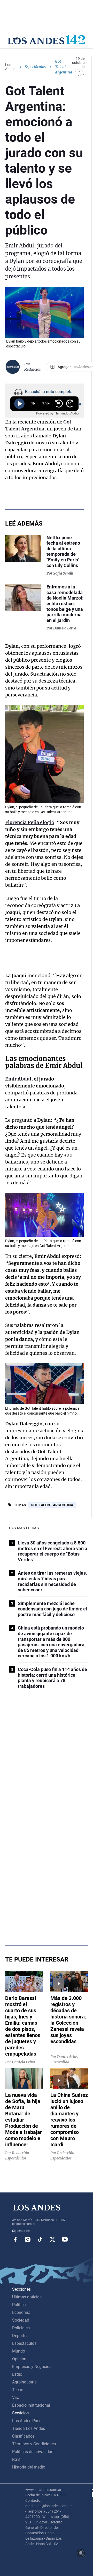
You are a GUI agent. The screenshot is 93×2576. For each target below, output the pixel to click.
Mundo (19, 2351)
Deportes (20, 2336)
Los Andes (10, 67)
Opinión (19, 2359)
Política (19, 2305)
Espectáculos (35, 67)
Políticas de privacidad (33, 2452)
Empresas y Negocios (32, 2367)
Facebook (15, 2239)
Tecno (18, 2390)
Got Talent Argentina (52, 1505)
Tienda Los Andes (29, 2428)
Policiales (21, 2328)
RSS (16, 2459)
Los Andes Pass (27, 2421)
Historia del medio (29, 2467)
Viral (16, 2398)
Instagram (28, 2239)
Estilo (17, 2374)
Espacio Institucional (31, 2405)
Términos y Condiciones (34, 2444)
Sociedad (21, 2320)
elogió (30, 822)
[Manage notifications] (81, 2553)
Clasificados (23, 2436)
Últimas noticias (27, 2297)
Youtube (65, 2239)
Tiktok (40, 2239)
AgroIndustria (24, 2382)
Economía (21, 2312)
